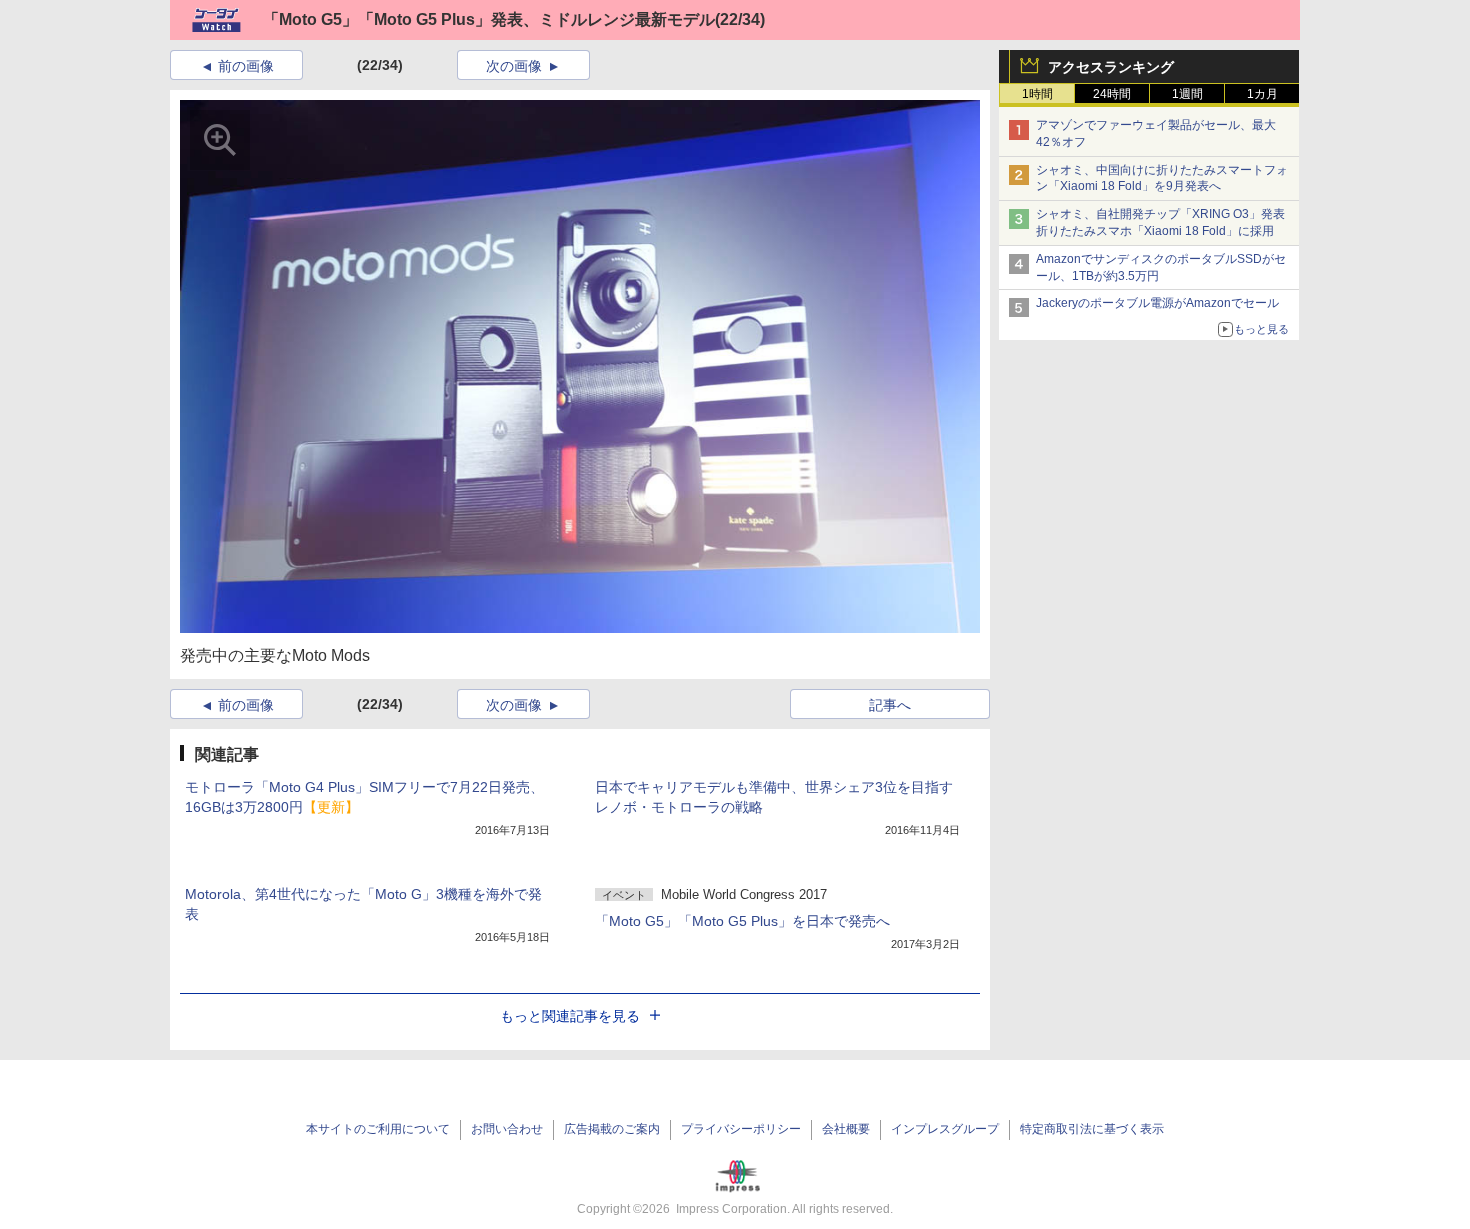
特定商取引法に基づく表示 (1092, 1129)
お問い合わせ (507, 1129)
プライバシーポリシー (741, 1129)
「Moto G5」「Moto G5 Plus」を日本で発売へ (742, 921)
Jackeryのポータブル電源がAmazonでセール (1157, 303)
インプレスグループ (945, 1129)
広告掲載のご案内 (612, 1129)
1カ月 (1262, 94)
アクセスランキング (1111, 67)
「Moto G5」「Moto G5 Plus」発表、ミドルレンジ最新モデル (489, 19)
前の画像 (246, 66)
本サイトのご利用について (378, 1129)
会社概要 (846, 1129)
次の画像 (514, 66)
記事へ (890, 705)
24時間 (1112, 94)
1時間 (1037, 94)
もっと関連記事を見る (570, 1016)
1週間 (1187, 94)
